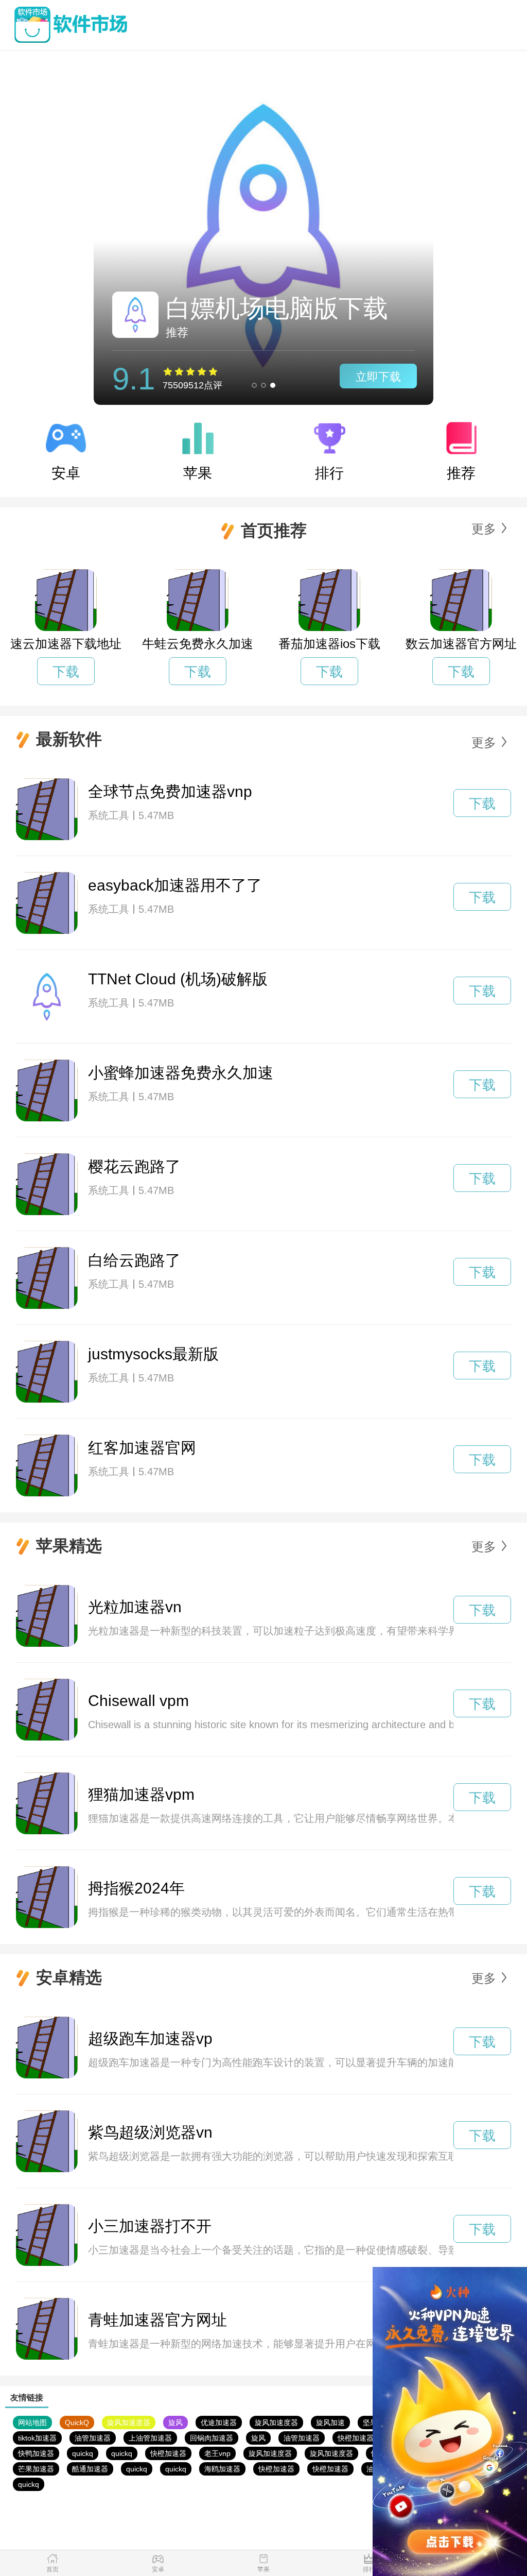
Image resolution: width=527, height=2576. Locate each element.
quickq (83, 2453)
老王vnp (217, 2453)
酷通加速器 (90, 2469)
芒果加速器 (36, 2469)
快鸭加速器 (36, 2453)
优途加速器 (219, 2423)
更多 (484, 529)
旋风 (175, 2423)
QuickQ (77, 2423)
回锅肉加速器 (212, 2438)
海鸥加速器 (222, 2469)
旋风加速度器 (129, 2423)
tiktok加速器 (37, 2438)
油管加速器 (93, 2438)
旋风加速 (330, 2423)
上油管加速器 (150, 2438)
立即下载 (378, 377)
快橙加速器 (356, 2438)
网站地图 (32, 2423)
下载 (66, 672)
